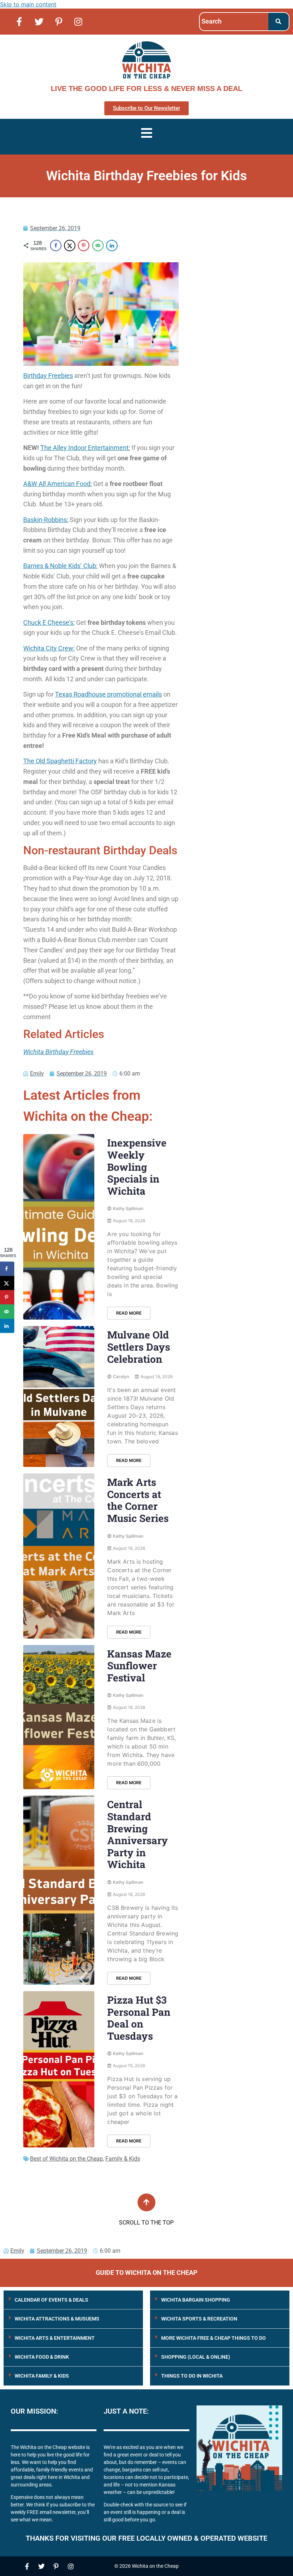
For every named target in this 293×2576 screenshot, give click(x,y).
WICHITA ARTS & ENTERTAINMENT (55, 2338)
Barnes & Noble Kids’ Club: (60, 566)
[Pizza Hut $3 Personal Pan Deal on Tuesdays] (59, 2069)
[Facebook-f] (19, 21)
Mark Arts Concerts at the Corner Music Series (138, 1500)
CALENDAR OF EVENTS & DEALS (51, 2300)
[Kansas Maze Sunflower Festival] (59, 1717)
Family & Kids (123, 2159)
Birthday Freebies (48, 376)
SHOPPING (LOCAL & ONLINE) (196, 2357)
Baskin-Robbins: (46, 520)
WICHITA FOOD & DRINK (42, 2357)
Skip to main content (28, 4)
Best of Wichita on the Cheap (66, 2159)
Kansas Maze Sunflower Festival (139, 1666)
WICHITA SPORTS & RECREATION (199, 2319)
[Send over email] (98, 246)
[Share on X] (70, 246)
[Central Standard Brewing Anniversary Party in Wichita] (59, 1890)
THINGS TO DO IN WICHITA (192, 2376)
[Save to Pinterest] (84, 246)
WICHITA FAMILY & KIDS (42, 2376)
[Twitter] (39, 21)
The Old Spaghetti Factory (60, 761)
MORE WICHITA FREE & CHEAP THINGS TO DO (213, 2338)
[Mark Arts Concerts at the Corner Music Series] (59, 1556)
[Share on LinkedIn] (112, 246)
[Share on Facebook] (56, 246)
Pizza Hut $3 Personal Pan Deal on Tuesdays (139, 2018)
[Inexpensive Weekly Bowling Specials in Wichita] (59, 1227)
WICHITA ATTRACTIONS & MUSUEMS (57, 2319)
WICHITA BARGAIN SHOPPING (196, 2300)
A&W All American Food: (58, 484)
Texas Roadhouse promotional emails (108, 694)
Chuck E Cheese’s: (49, 623)
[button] (73, 2300)
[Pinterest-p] (59, 21)
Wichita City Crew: (49, 648)
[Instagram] (78, 21)
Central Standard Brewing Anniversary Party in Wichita (138, 1834)
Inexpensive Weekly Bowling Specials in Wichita (137, 1167)
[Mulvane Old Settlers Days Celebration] (59, 1396)
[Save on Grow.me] (126, 246)
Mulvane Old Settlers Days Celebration (139, 1347)
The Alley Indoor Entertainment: (85, 448)
